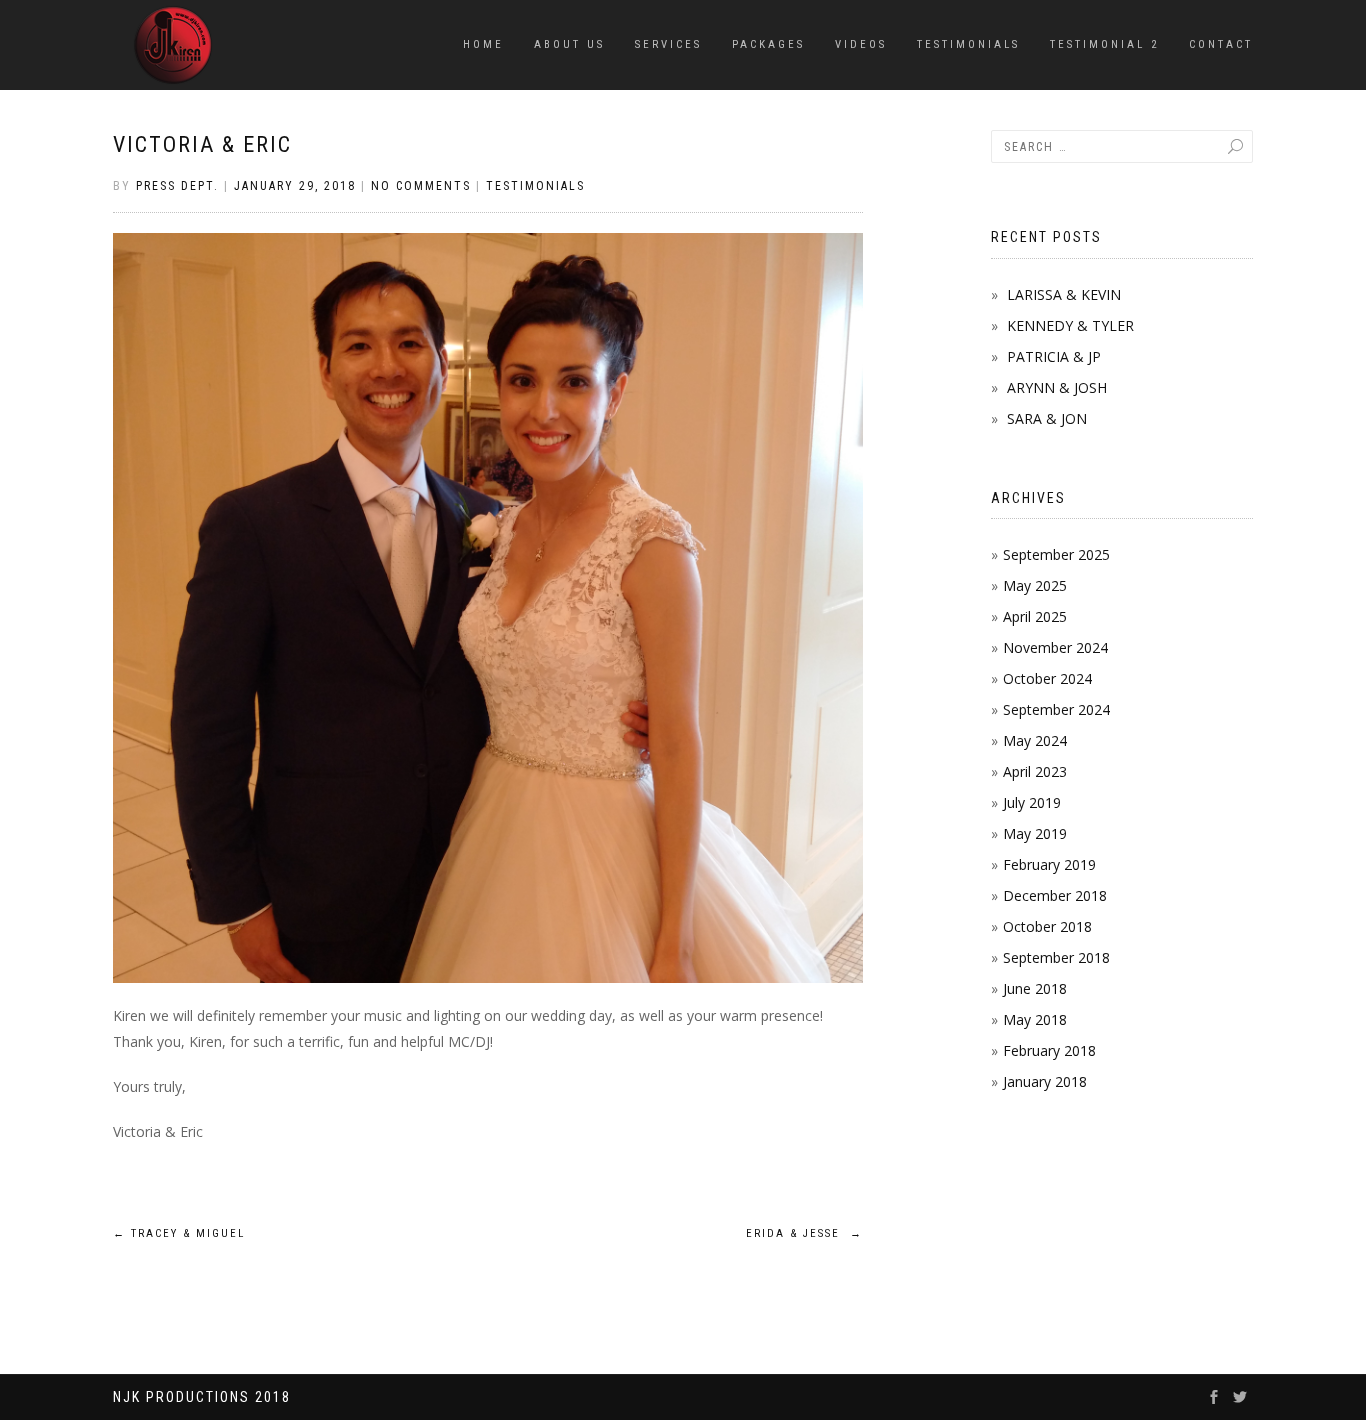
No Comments (421, 186)
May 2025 (1035, 585)
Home (483, 44)
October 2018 (1047, 926)
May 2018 (1035, 1019)
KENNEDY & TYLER (1070, 325)
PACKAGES (768, 44)
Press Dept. (177, 186)
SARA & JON (1047, 418)
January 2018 (1045, 1081)
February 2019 (1049, 864)
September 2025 (1056, 554)
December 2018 (1055, 895)
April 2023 (1035, 771)
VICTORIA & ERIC (202, 144)
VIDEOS (861, 44)
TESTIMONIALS (968, 44)
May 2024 (1035, 740)
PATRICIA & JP (1054, 356)
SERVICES (668, 44)
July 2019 (1032, 802)
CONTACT (1221, 44)
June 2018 (1035, 988)
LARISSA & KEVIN (1064, 294)
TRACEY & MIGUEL (179, 1233)
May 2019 (1035, 833)
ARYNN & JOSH (1057, 387)
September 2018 (1056, 957)
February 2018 (1049, 1050)
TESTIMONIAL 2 (1104, 44)
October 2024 (1047, 678)
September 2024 (1056, 709)
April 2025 (1035, 616)
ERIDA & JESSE (804, 1233)
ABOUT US (569, 44)
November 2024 (1055, 647)
